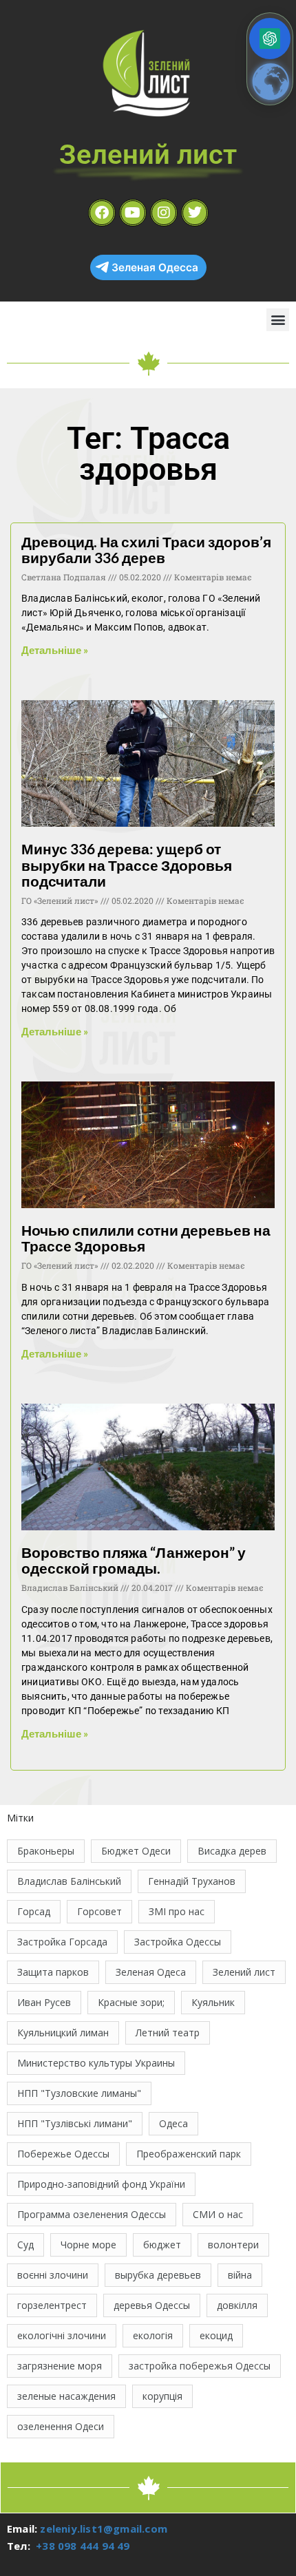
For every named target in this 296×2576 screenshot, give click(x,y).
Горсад (34, 1911)
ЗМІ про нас (177, 1911)
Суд (25, 2245)
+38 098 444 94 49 (83, 2546)
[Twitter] (195, 213)
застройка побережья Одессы (200, 2366)
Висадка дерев (232, 1851)
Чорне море (88, 2245)
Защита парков (53, 1972)
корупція (162, 2396)
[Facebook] (102, 213)
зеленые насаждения (66, 2396)
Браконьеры (46, 1851)
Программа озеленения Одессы (92, 2214)
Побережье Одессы (63, 2154)
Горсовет (99, 1911)
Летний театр (168, 2033)
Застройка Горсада (62, 1942)
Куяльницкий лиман (63, 2033)
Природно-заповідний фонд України (101, 2184)
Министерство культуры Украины (96, 2063)
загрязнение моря (60, 2366)
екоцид (216, 2335)
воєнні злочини (53, 2275)
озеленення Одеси (61, 2426)
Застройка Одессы (178, 1942)
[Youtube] (133, 213)
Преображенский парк (189, 2154)
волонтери (233, 2245)
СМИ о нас (218, 2214)
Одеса (173, 2123)
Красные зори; (131, 2002)
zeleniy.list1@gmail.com (104, 2529)
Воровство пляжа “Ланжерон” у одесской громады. (134, 1560)
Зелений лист (244, 1972)
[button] (278, 320)
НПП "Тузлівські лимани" (75, 2123)
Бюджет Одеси (136, 1851)
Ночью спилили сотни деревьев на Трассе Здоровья (146, 1238)
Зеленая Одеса (151, 1972)
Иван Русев (44, 2002)
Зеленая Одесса (155, 267)
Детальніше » (55, 650)
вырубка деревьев (158, 2275)
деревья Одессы (152, 2305)
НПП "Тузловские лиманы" (79, 2093)
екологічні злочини (62, 2335)
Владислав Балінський (69, 1881)
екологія (153, 2335)
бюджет (162, 2245)
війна (240, 2275)
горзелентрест (52, 2305)
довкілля (237, 2305)
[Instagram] (164, 213)
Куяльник (213, 2002)
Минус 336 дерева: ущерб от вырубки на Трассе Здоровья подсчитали (127, 864)
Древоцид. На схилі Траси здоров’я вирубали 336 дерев (146, 549)
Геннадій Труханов (192, 1881)
